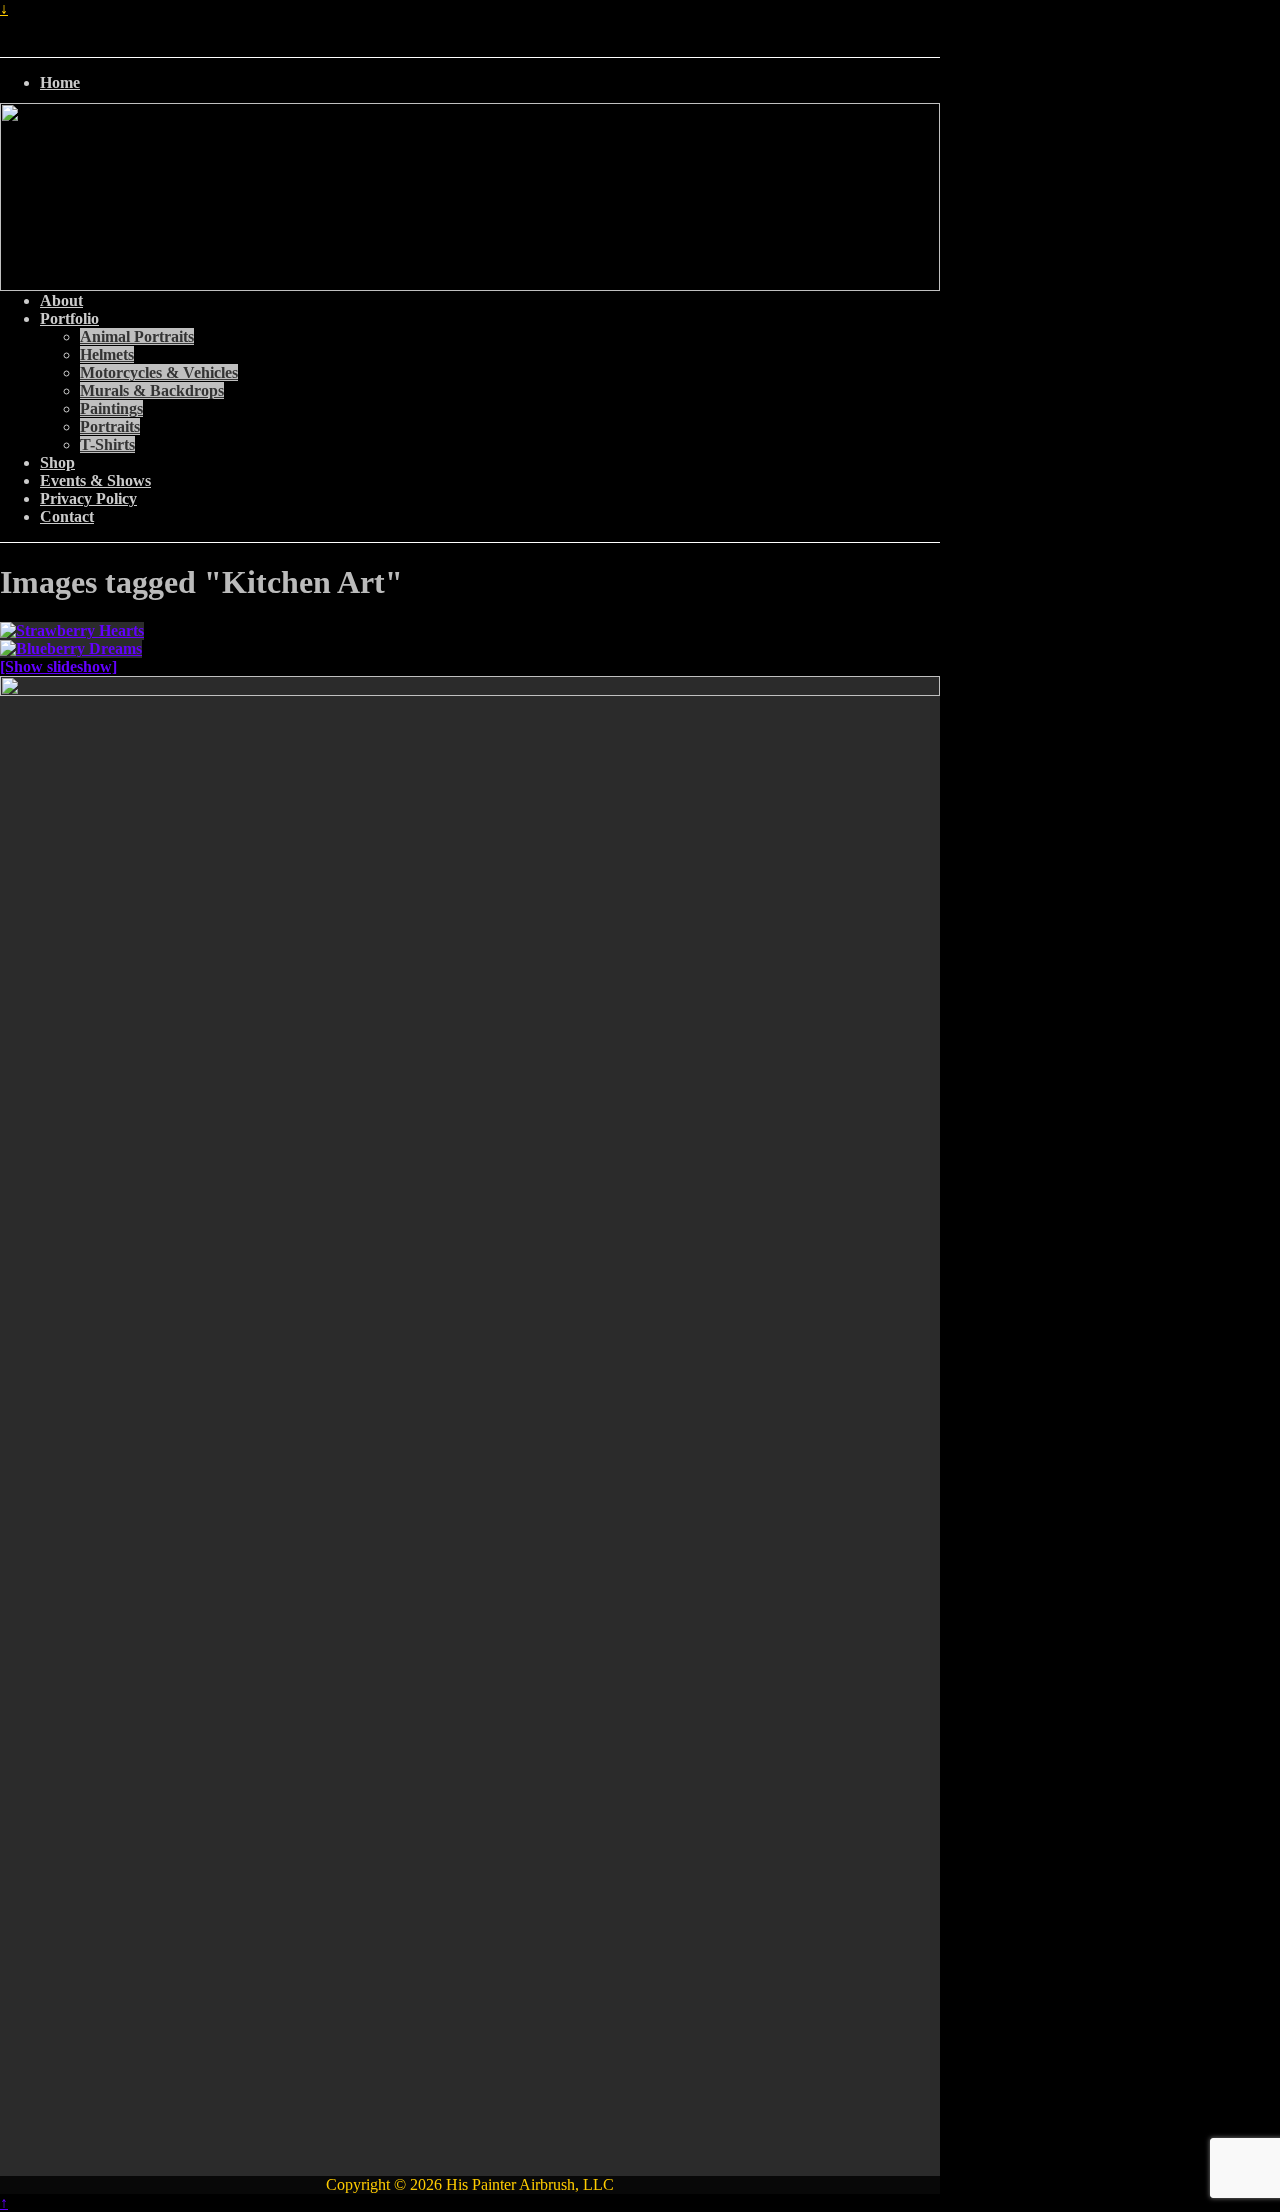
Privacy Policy (88, 498)
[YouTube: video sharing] (926, 84)
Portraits (110, 426)
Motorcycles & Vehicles (159, 372)
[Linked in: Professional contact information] (930, 84)
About (61, 300)
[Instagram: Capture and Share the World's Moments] (938, 84)
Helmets (107, 354)
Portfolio (69, 318)
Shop (57, 462)
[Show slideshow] (58, 666)
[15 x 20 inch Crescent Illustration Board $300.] (470, 649)
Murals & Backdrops (152, 390)
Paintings (111, 408)
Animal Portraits (137, 336)
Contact (67, 516)
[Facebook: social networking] (922, 84)
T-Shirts (107, 444)
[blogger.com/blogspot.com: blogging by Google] (934, 84)
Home (60, 82)
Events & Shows (95, 480)
